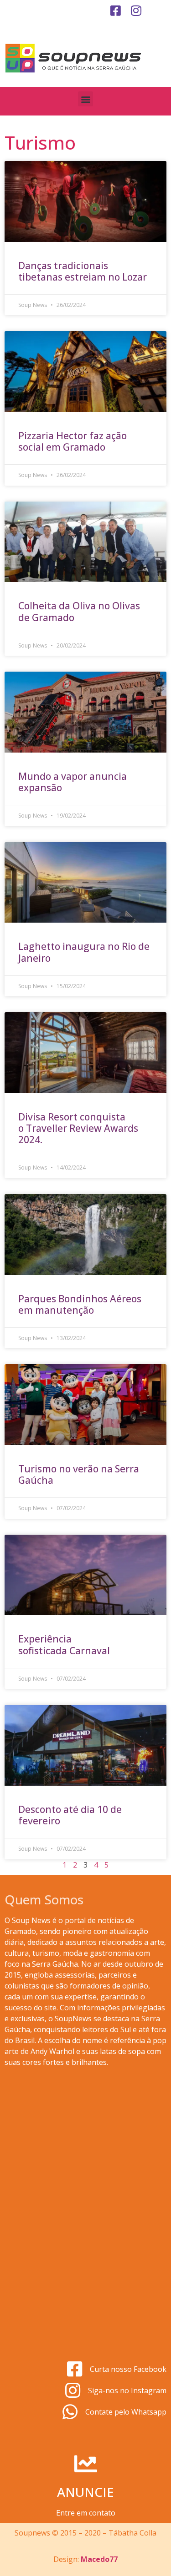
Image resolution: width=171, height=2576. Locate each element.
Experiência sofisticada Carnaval (65, 1645)
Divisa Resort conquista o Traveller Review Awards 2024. (78, 1128)
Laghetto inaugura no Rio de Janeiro (84, 952)
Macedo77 (99, 2559)
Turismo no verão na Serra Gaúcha (79, 1474)
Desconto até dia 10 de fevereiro (70, 1815)
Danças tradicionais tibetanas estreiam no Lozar (83, 271)
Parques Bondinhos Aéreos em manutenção (80, 1304)
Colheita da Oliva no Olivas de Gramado (79, 611)
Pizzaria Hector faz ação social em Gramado (73, 441)
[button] (85, 99)
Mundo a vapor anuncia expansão (73, 782)
